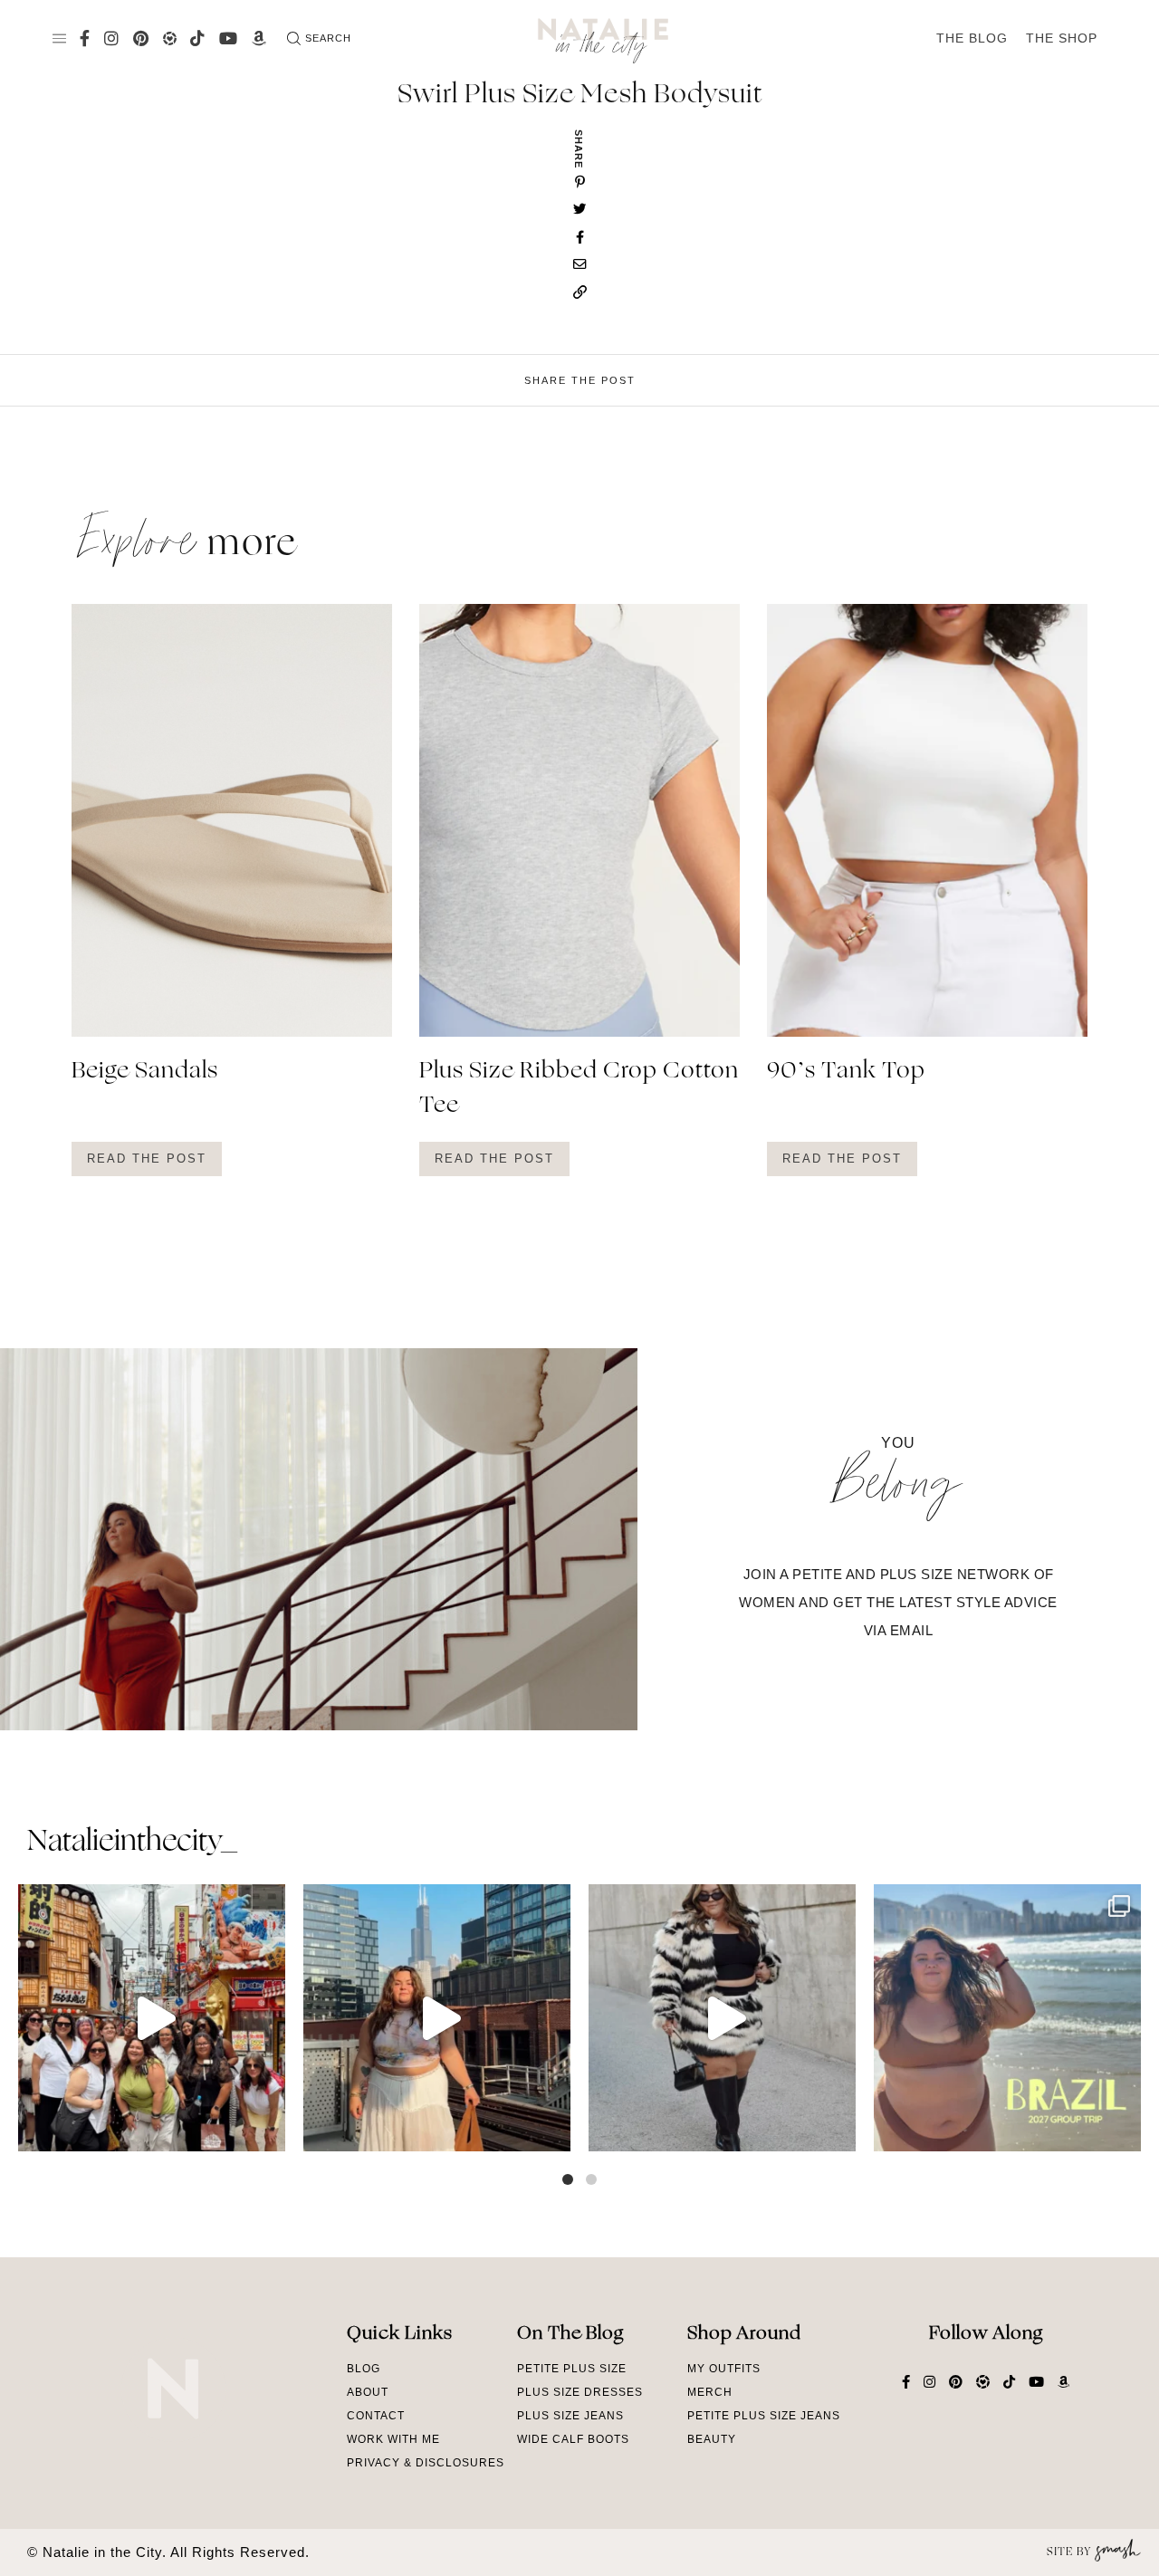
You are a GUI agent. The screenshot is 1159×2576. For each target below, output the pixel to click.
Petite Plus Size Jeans (764, 2416)
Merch (710, 2392)
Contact (376, 2416)
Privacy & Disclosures (426, 2463)
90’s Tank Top (846, 1072)
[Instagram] (267, 2129)
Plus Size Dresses (580, 2392)
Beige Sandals (145, 1072)
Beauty (712, 2439)
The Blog (972, 38)
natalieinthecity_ (132, 1843)
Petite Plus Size (572, 2369)
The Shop (1062, 38)
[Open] (152, 2018)
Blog (364, 2369)
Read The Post (147, 1159)
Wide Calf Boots (573, 2439)
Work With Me (393, 2439)
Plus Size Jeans (570, 2416)
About (368, 2392)
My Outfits (724, 2369)
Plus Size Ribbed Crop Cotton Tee (579, 1089)
